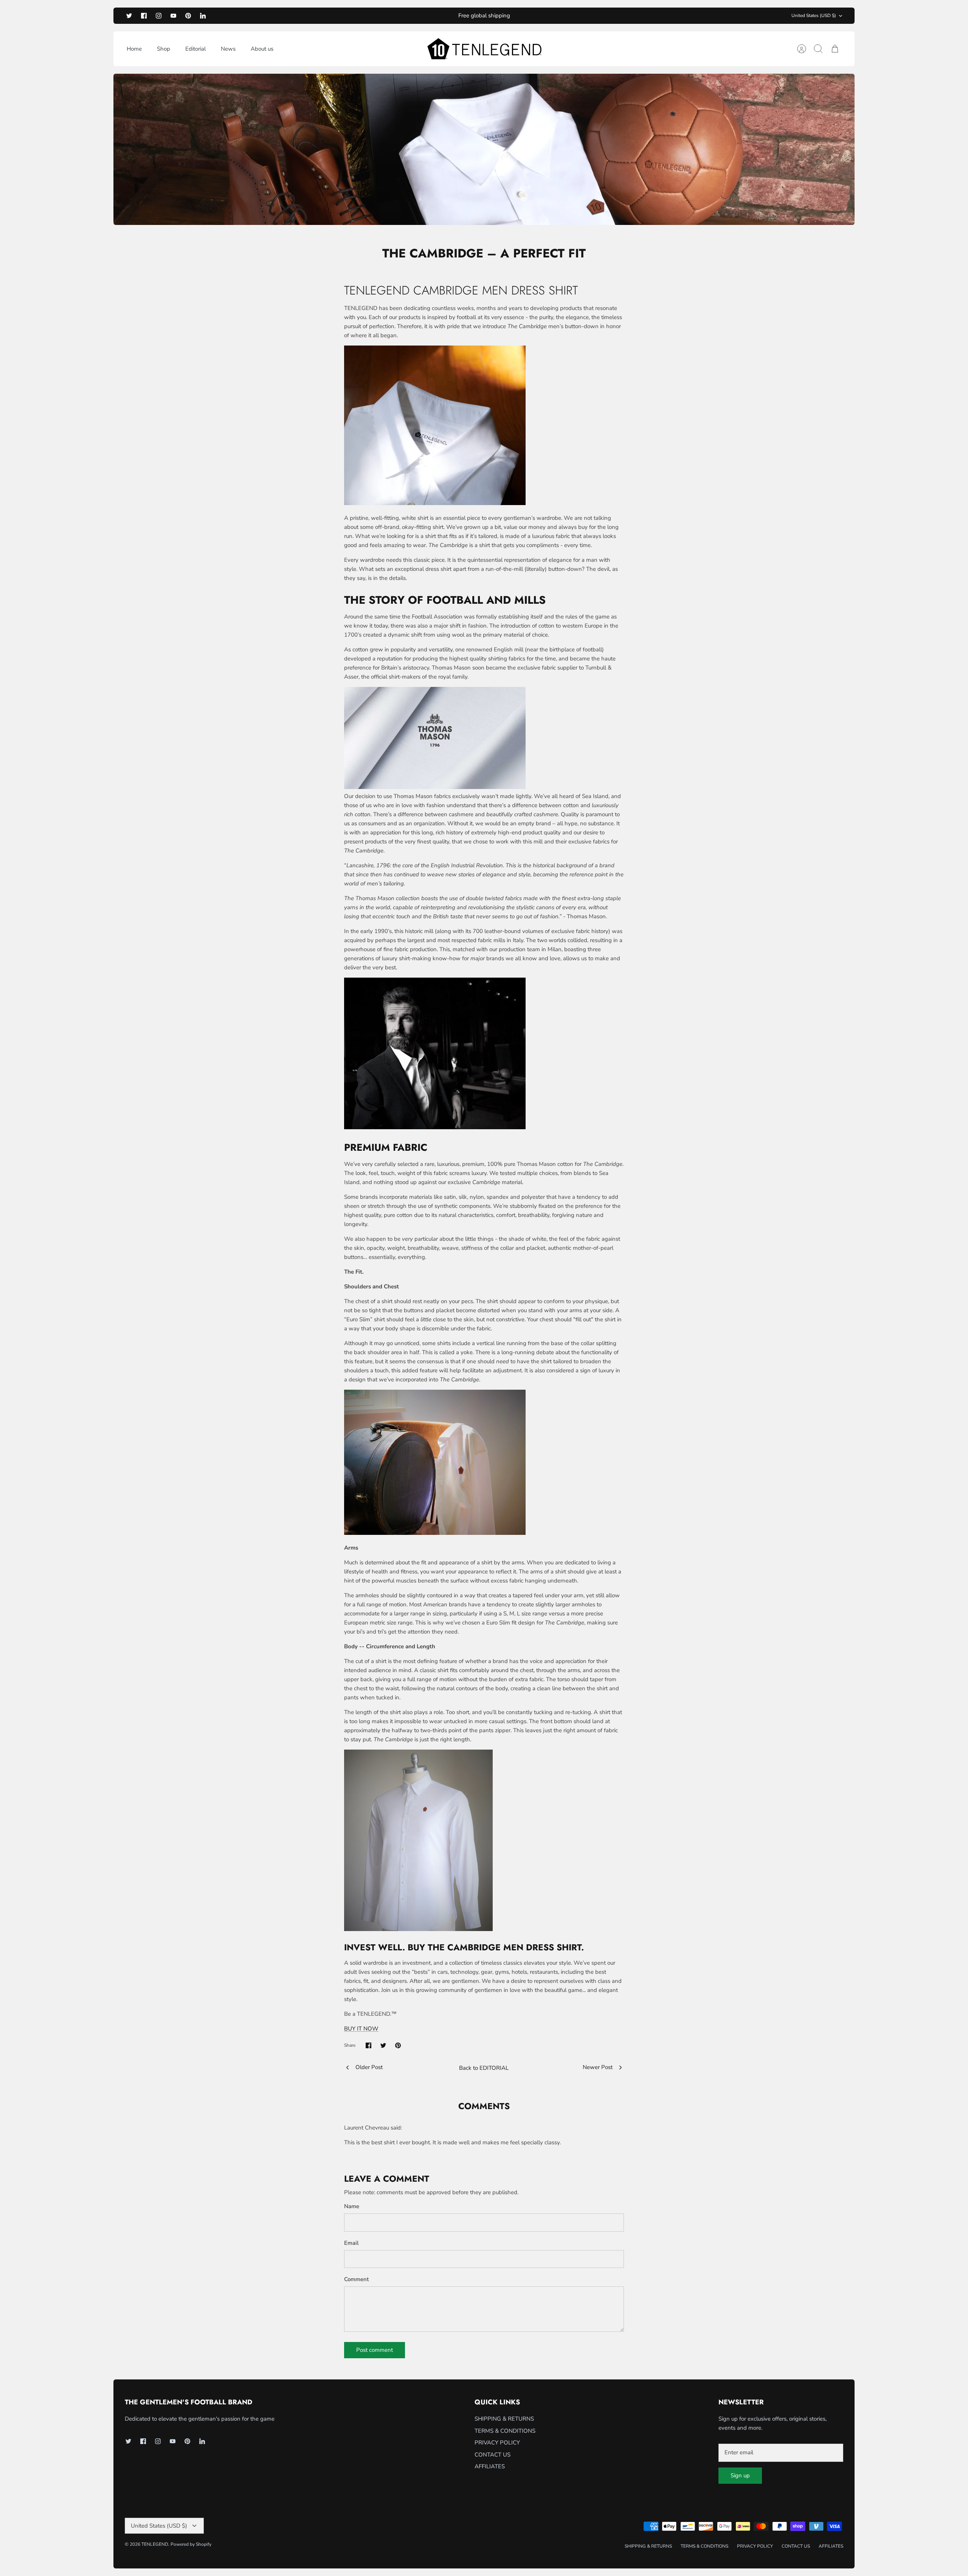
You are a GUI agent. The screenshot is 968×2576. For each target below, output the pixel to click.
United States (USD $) (814, 15)
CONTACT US (493, 2455)
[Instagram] (159, 16)
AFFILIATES (490, 2466)
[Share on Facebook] (368, 2045)
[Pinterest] (188, 16)
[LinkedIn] (203, 16)
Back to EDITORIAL (484, 2068)
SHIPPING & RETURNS (504, 2419)
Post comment (375, 2350)
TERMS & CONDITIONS (505, 2431)
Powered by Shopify (191, 2544)
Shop (164, 49)
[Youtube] (173, 16)
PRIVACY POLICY (497, 2443)
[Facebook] (144, 16)
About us (262, 49)
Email (351, 2243)
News (228, 49)
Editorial (195, 49)
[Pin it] (398, 2045)
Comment (356, 2279)
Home (134, 49)
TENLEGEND (155, 2544)
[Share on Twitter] (383, 2045)
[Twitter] (129, 16)
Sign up (740, 2475)
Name (352, 2206)
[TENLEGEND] (484, 49)
